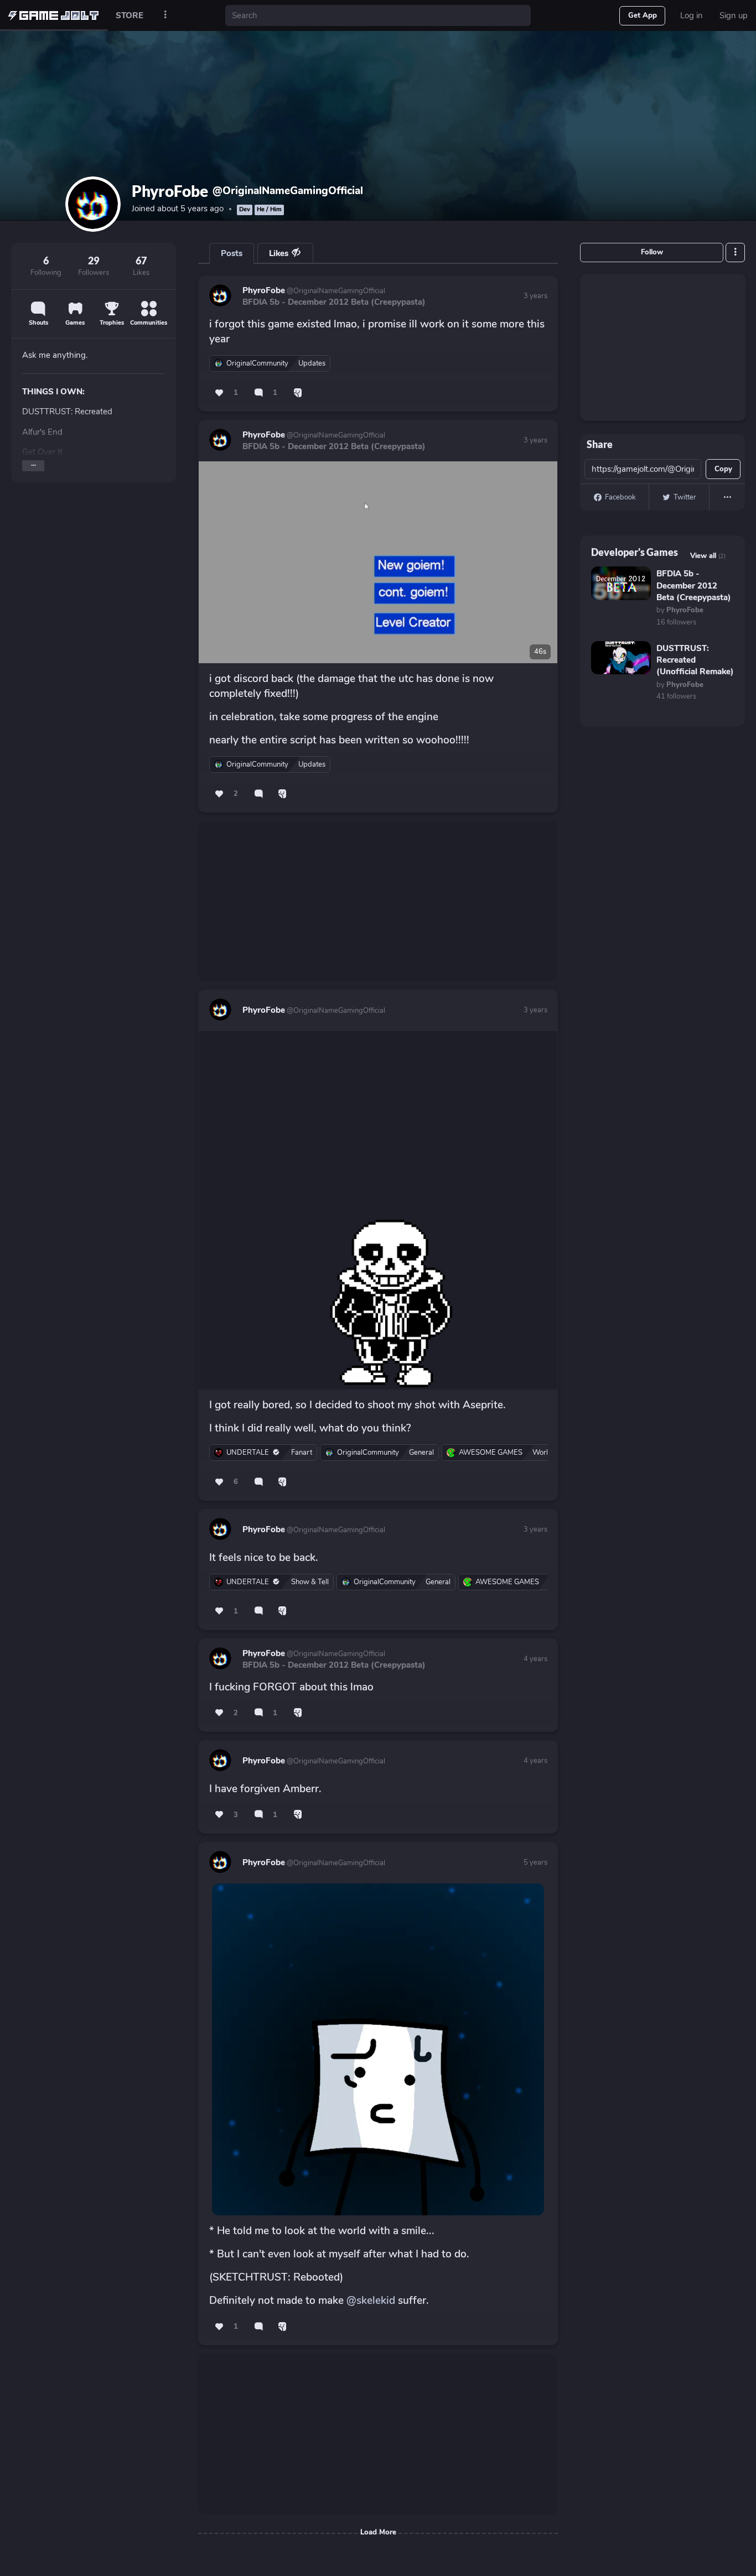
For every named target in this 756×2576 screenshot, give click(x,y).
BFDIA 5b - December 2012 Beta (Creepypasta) (334, 302)
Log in (692, 15)
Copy (723, 469)
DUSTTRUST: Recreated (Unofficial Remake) (695, 660)
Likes (280, 253)
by (680, 610)
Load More (378, 2532)
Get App (643, 15)
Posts (232, 253)
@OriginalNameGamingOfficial (335, 291)
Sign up (734, 15)
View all (708, 556)
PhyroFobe (264, 290)
